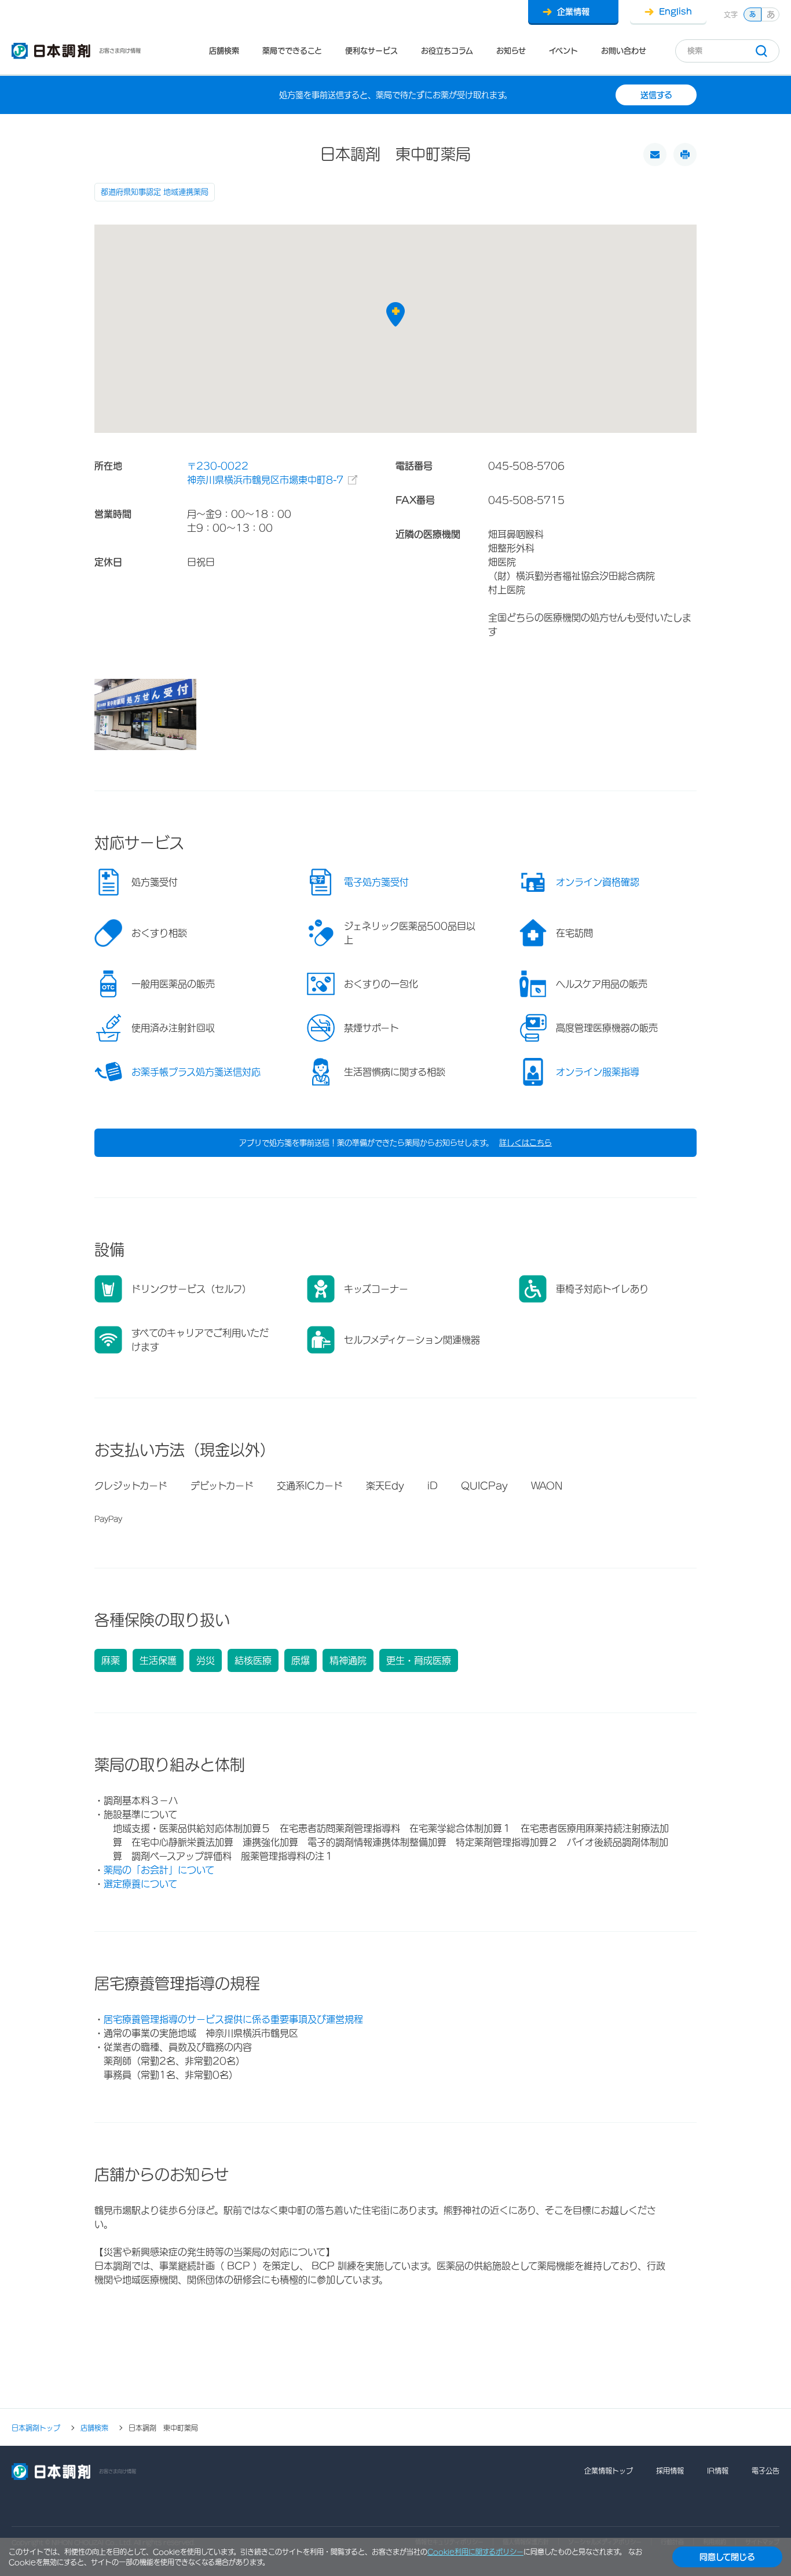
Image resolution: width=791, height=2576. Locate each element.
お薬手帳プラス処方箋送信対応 (196, 1072)
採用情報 (670, 2471)
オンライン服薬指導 (598, 1072)
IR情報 (718, 2471)
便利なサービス (371, 51)
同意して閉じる (727, 2557)
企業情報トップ (609, 2471)
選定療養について (140, 1884)
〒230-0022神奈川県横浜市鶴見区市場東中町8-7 (265, 473)
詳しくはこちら (525, 1143)
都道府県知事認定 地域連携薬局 (155, 192)
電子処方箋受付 (376, 882)
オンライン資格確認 (598, 882)
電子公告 (766, 2471)
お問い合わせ (624, 51)
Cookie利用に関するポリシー (475, 2552)
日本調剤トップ (36, 2428)
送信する (656, 95)
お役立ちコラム (447, 51)
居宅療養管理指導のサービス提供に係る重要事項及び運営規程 (233, 2019)
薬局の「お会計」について (159, 1870)
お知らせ (511, 51)
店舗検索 (224, 51)
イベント (563, 51)
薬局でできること (292, 51)
